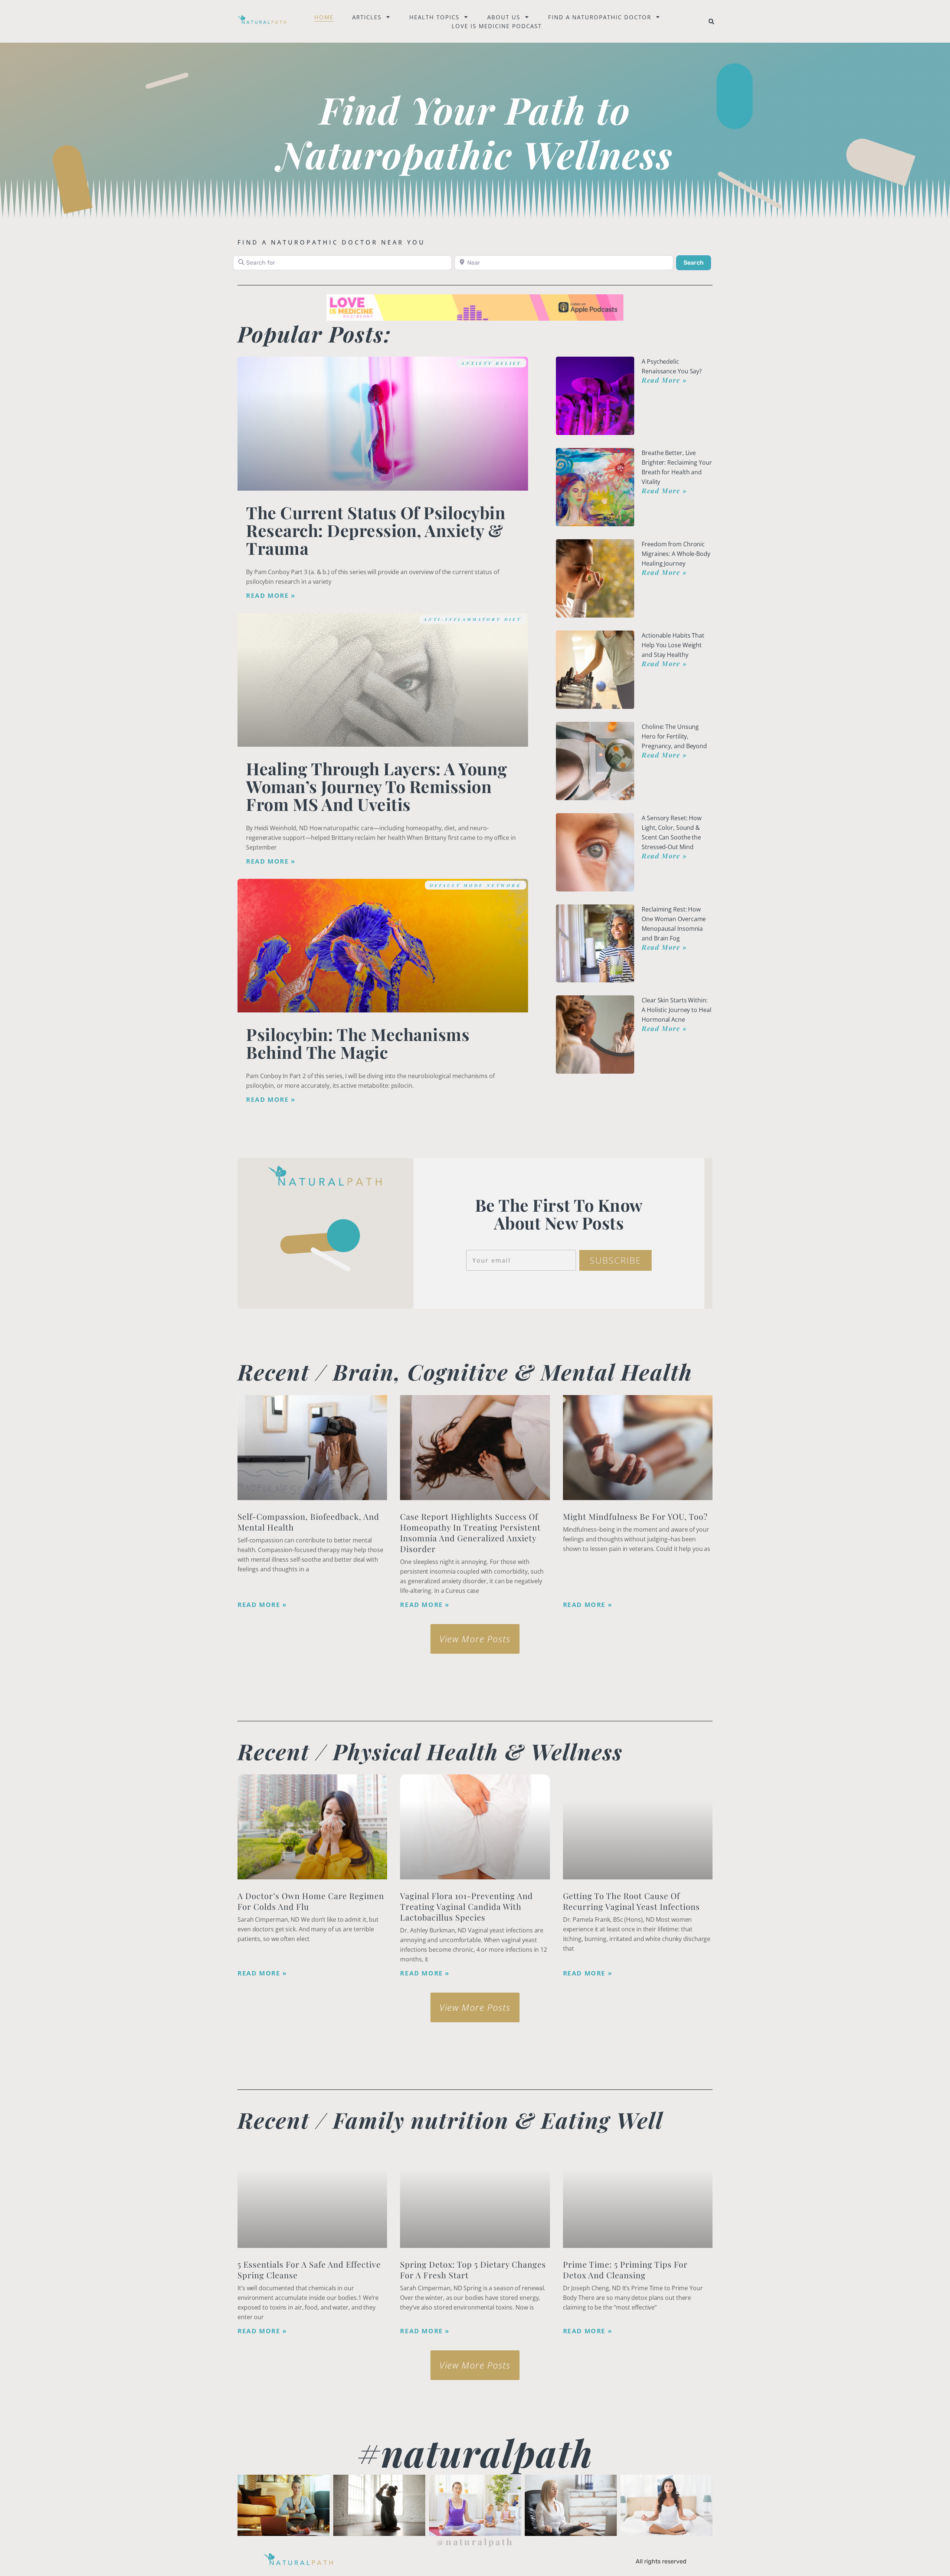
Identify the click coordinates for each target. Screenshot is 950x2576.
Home (324, 17)
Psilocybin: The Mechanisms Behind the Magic (358, 1043)
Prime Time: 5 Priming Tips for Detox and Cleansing (625, 2270)
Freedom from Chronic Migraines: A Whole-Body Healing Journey (676, 554)
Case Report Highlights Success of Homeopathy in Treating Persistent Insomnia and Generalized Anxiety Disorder (470, 1533)
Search (697, 262)
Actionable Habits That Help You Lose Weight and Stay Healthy (673, 645)
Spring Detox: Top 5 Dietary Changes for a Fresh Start (473, 2270)
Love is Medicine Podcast (497, 26)
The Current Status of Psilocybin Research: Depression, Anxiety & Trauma (376, 530)
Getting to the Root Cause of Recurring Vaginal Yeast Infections (631, 1901)
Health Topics (434, 17)
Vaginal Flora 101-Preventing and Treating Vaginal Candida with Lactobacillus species (466, 1906)
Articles (367, 17)
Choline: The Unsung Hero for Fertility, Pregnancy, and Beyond (674, 736)
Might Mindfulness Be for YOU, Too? (635, 1516)
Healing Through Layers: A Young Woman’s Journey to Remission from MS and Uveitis (377, 786)
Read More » (271, 596)
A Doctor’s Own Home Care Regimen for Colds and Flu (311, 1901)
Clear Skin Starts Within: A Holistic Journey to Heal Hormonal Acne (676, 1010)
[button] (711, 22)
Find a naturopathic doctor (600, 17)
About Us (504, 17)
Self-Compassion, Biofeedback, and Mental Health (308, 1522)
